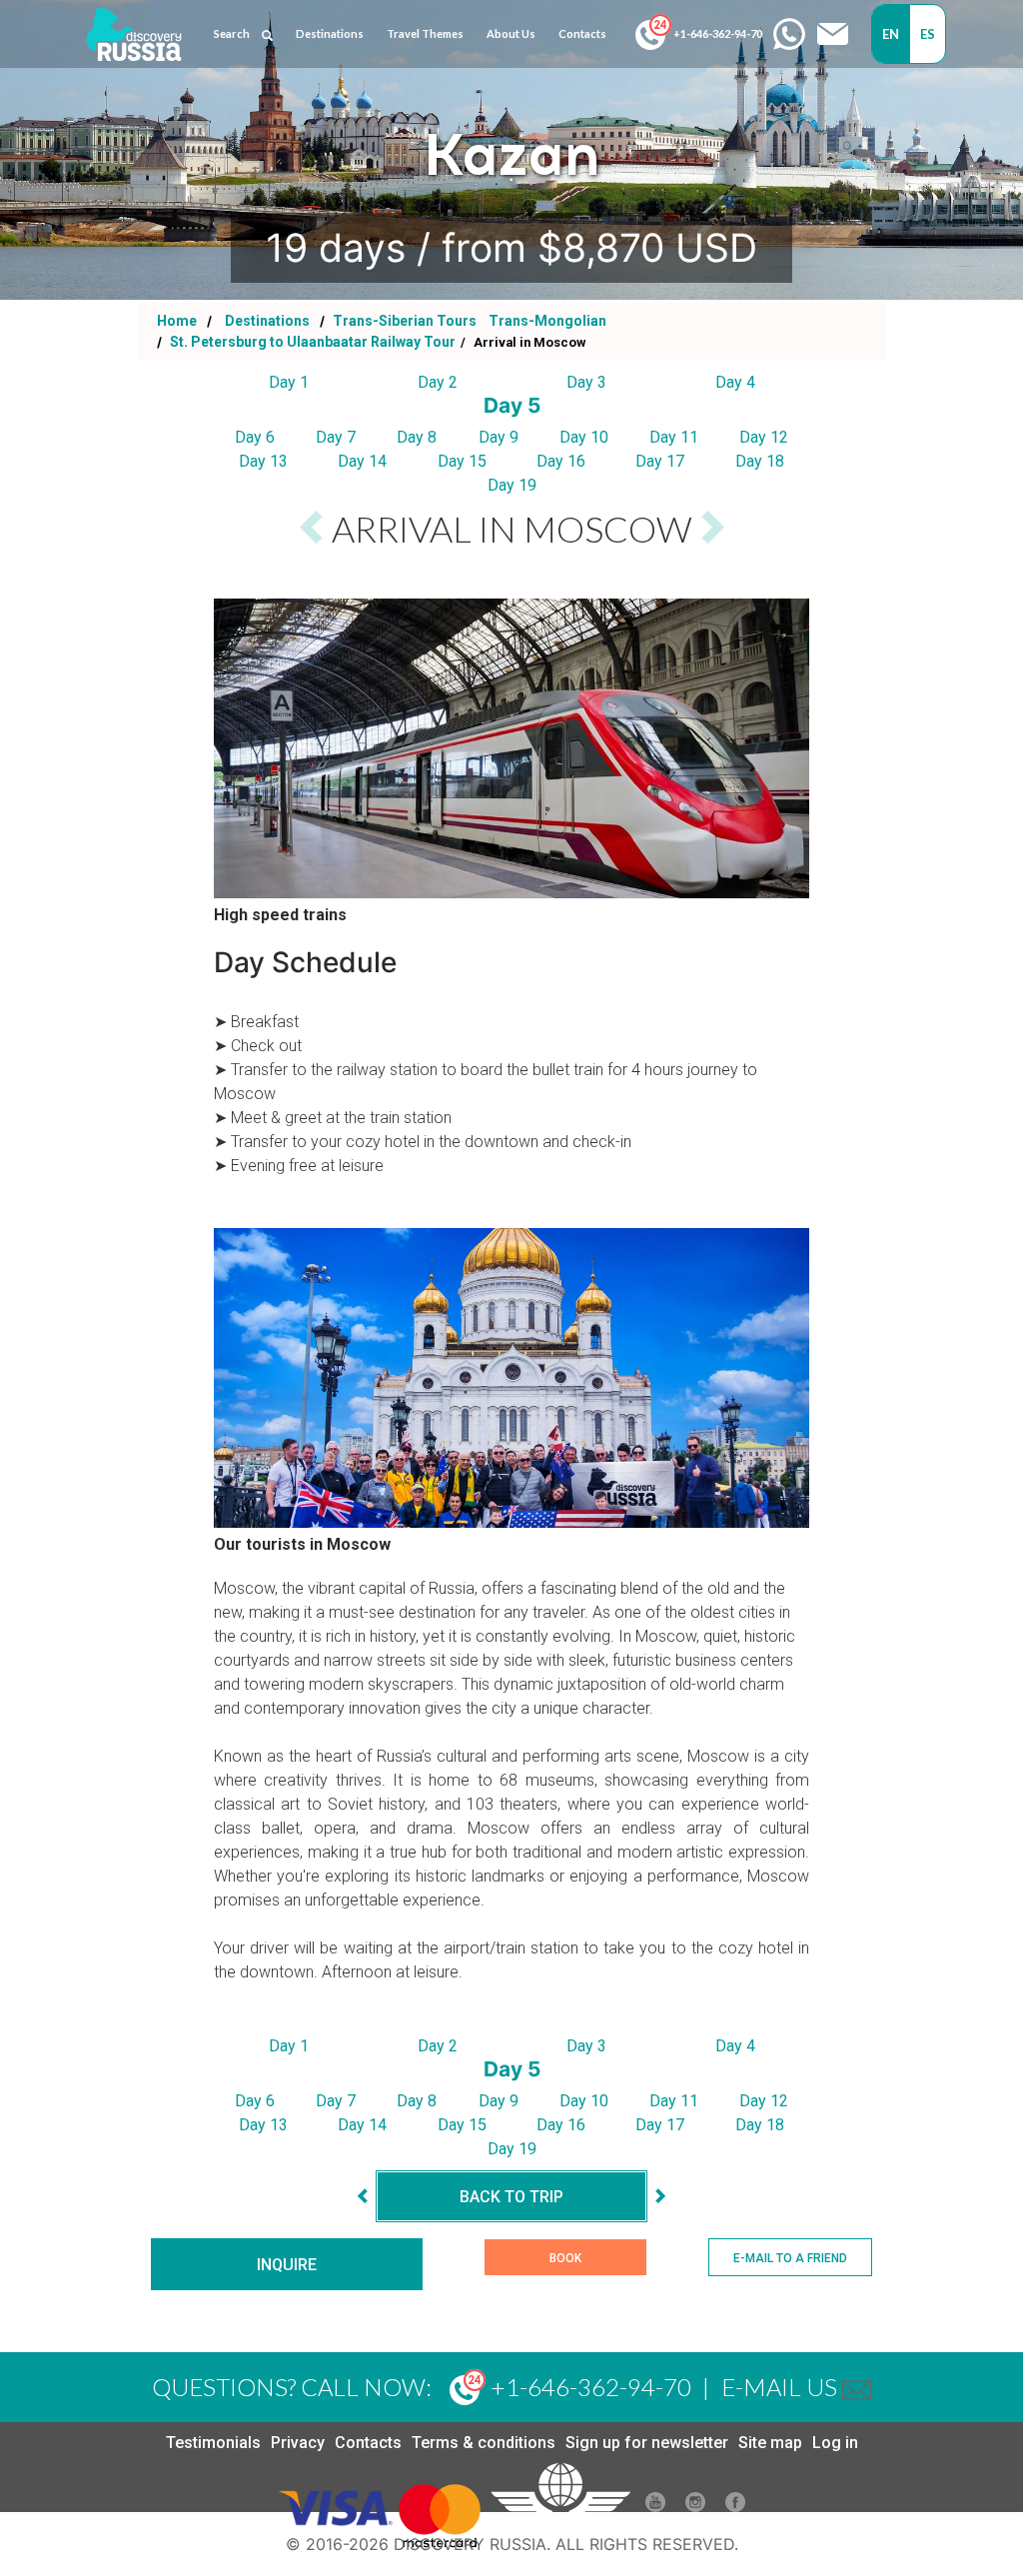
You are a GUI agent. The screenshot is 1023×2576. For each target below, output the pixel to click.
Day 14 (362, 461)
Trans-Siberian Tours (405, 321)
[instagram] (695, 2507)
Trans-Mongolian (547, 321)
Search (232, 33)
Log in (835, 2443)
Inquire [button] (287, 2265)
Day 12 (764, 437)
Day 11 (674, 437)
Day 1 (289, 382)
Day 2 (438, 382)
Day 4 (735, 382)
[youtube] (655, 2507)
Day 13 (263, 461)
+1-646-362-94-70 (717, 33)
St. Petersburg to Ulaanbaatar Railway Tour (311, 342)
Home (177, 321)
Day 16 (561, 461)
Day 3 (586, 382)
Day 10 (584, 437)
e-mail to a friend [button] (790, 2258)
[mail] (857, 2387)
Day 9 (499, 437)
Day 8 (417, 437)
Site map (770, 2443)
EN (891, 34)
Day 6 (255, 437)
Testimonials (213, 2443)
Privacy (298, 2443)
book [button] (565, 2258)
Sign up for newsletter (647, 2443)
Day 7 (336, 437)
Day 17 (660, 461)
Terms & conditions (484, 2443)
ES (928, 34)
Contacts (368, 2443)
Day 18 (760, 461)
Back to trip (511, 2197)
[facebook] (735, 2507)
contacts (582, 33)
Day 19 (512, 485)
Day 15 (462, 461)
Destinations (266, 321)
